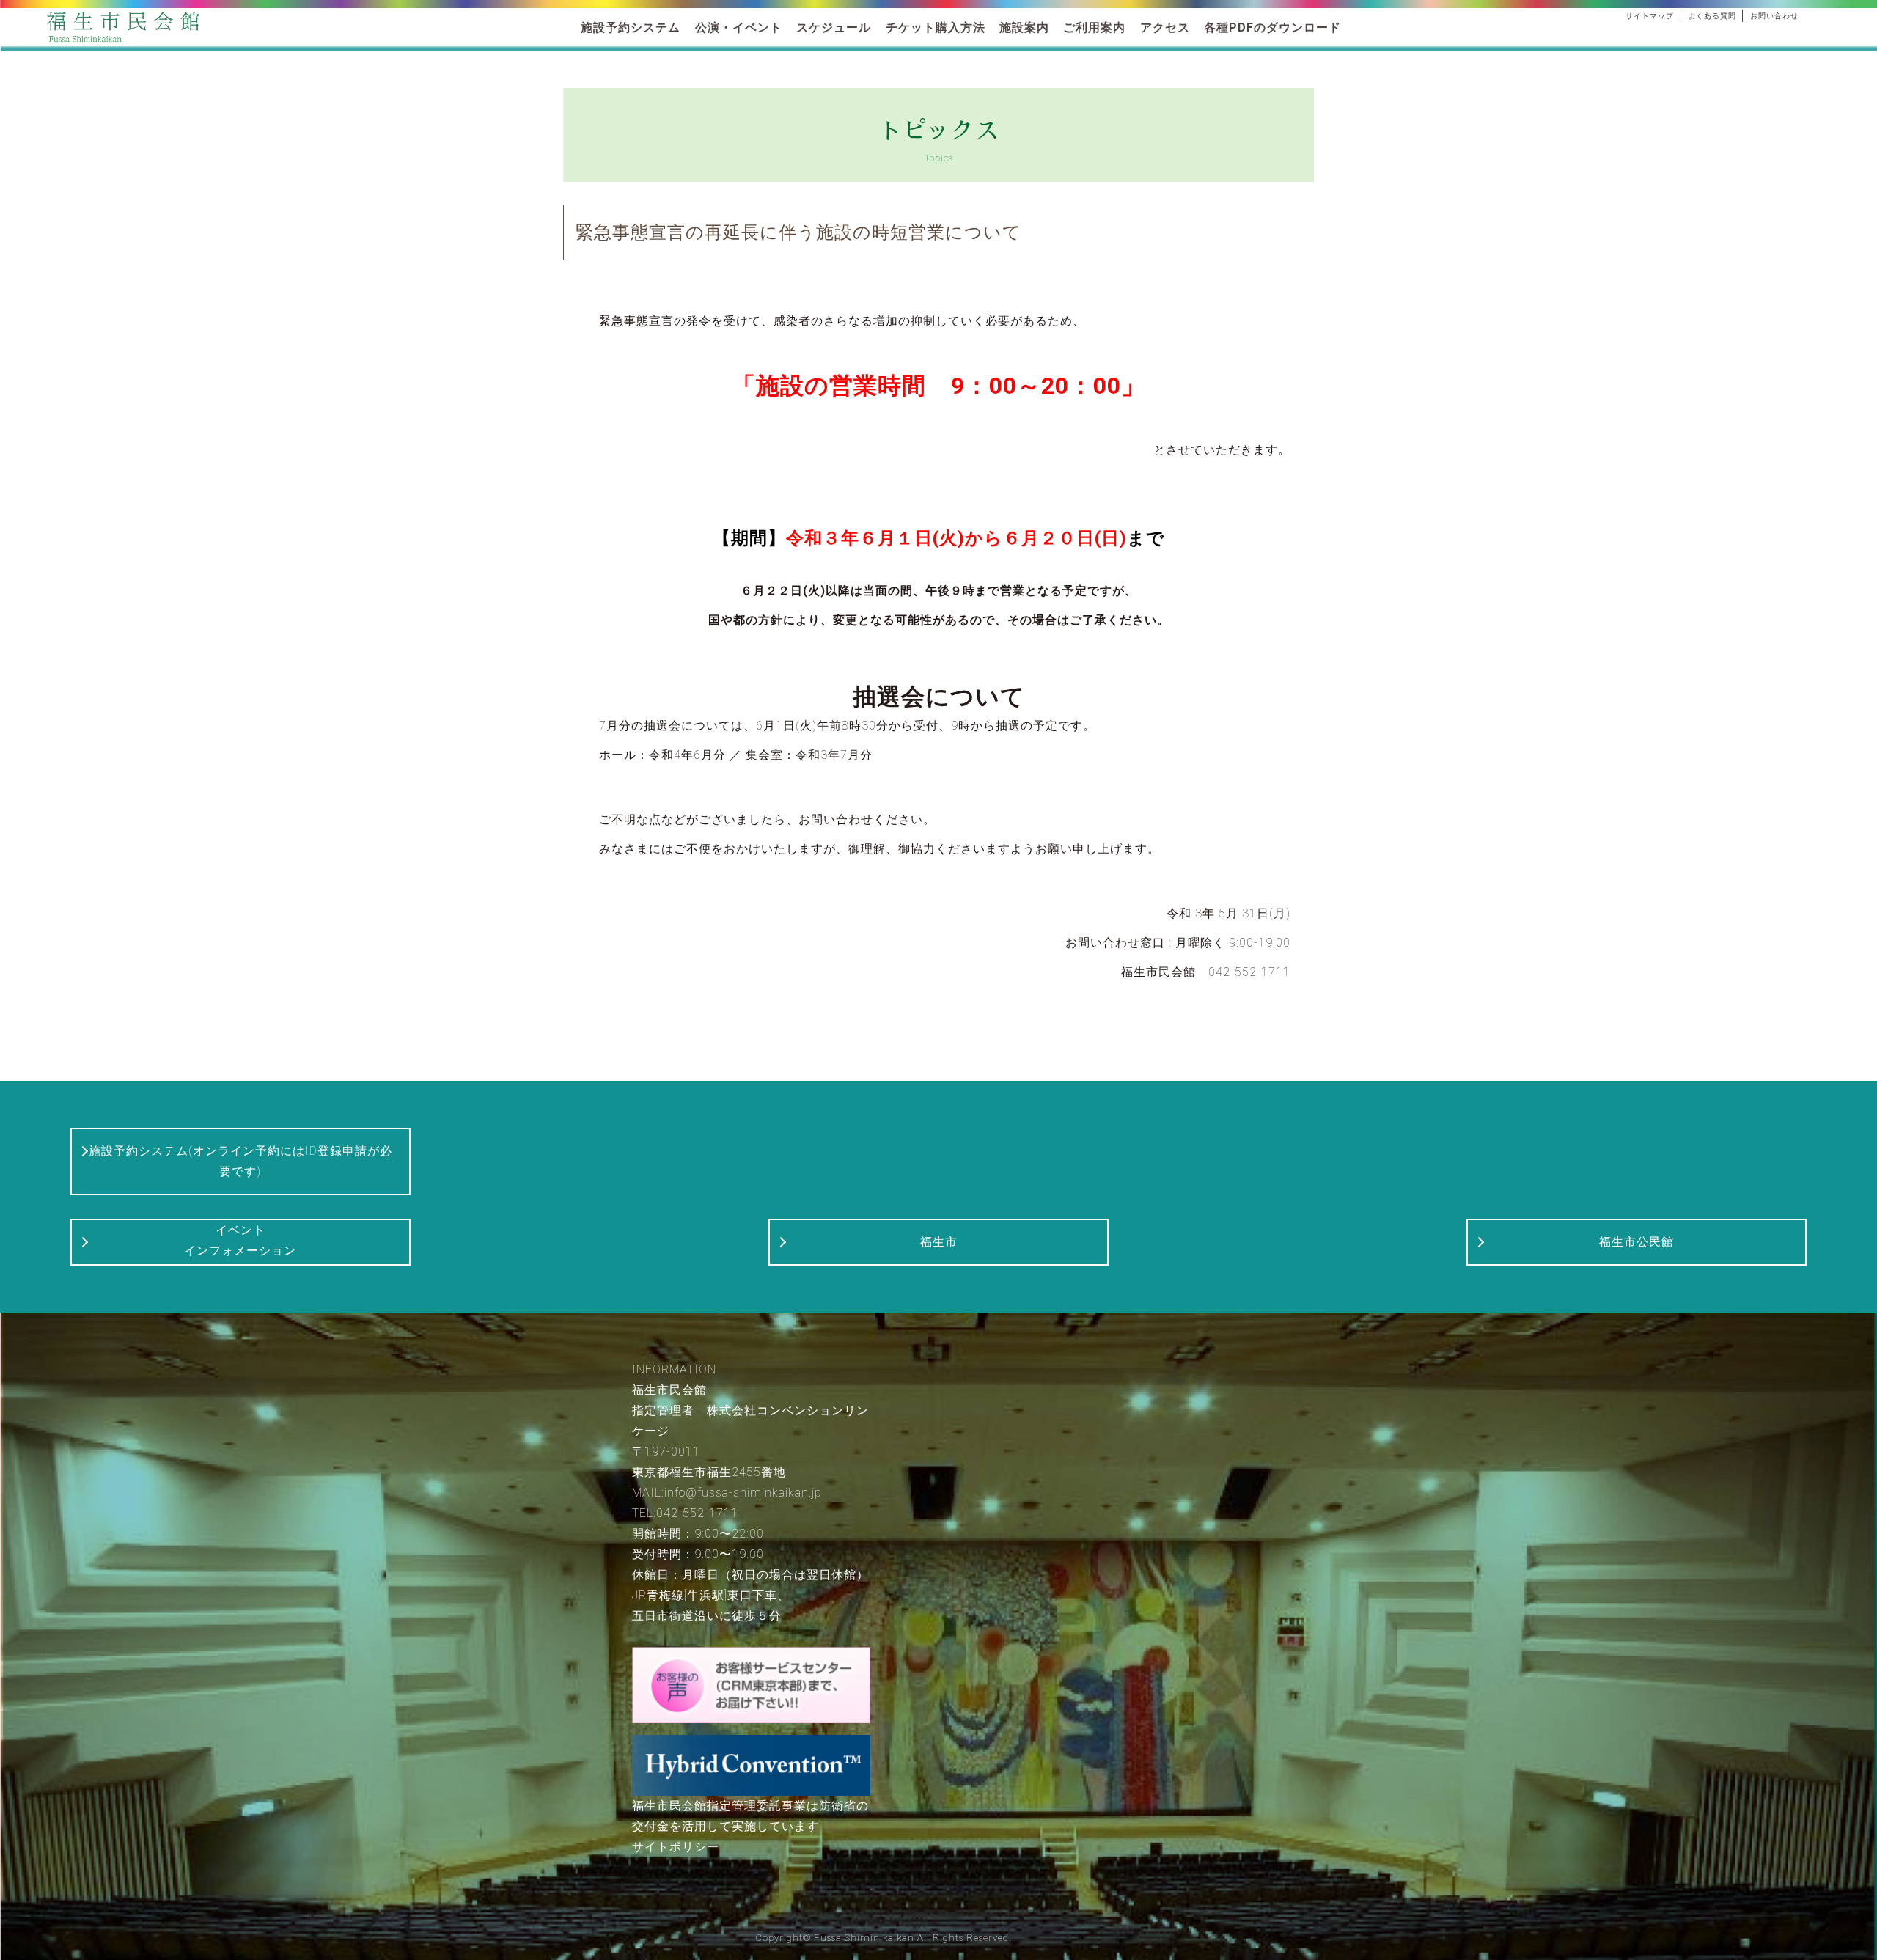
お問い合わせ (1774, 16)
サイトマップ (1650, 16)
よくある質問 (1712, 16)
